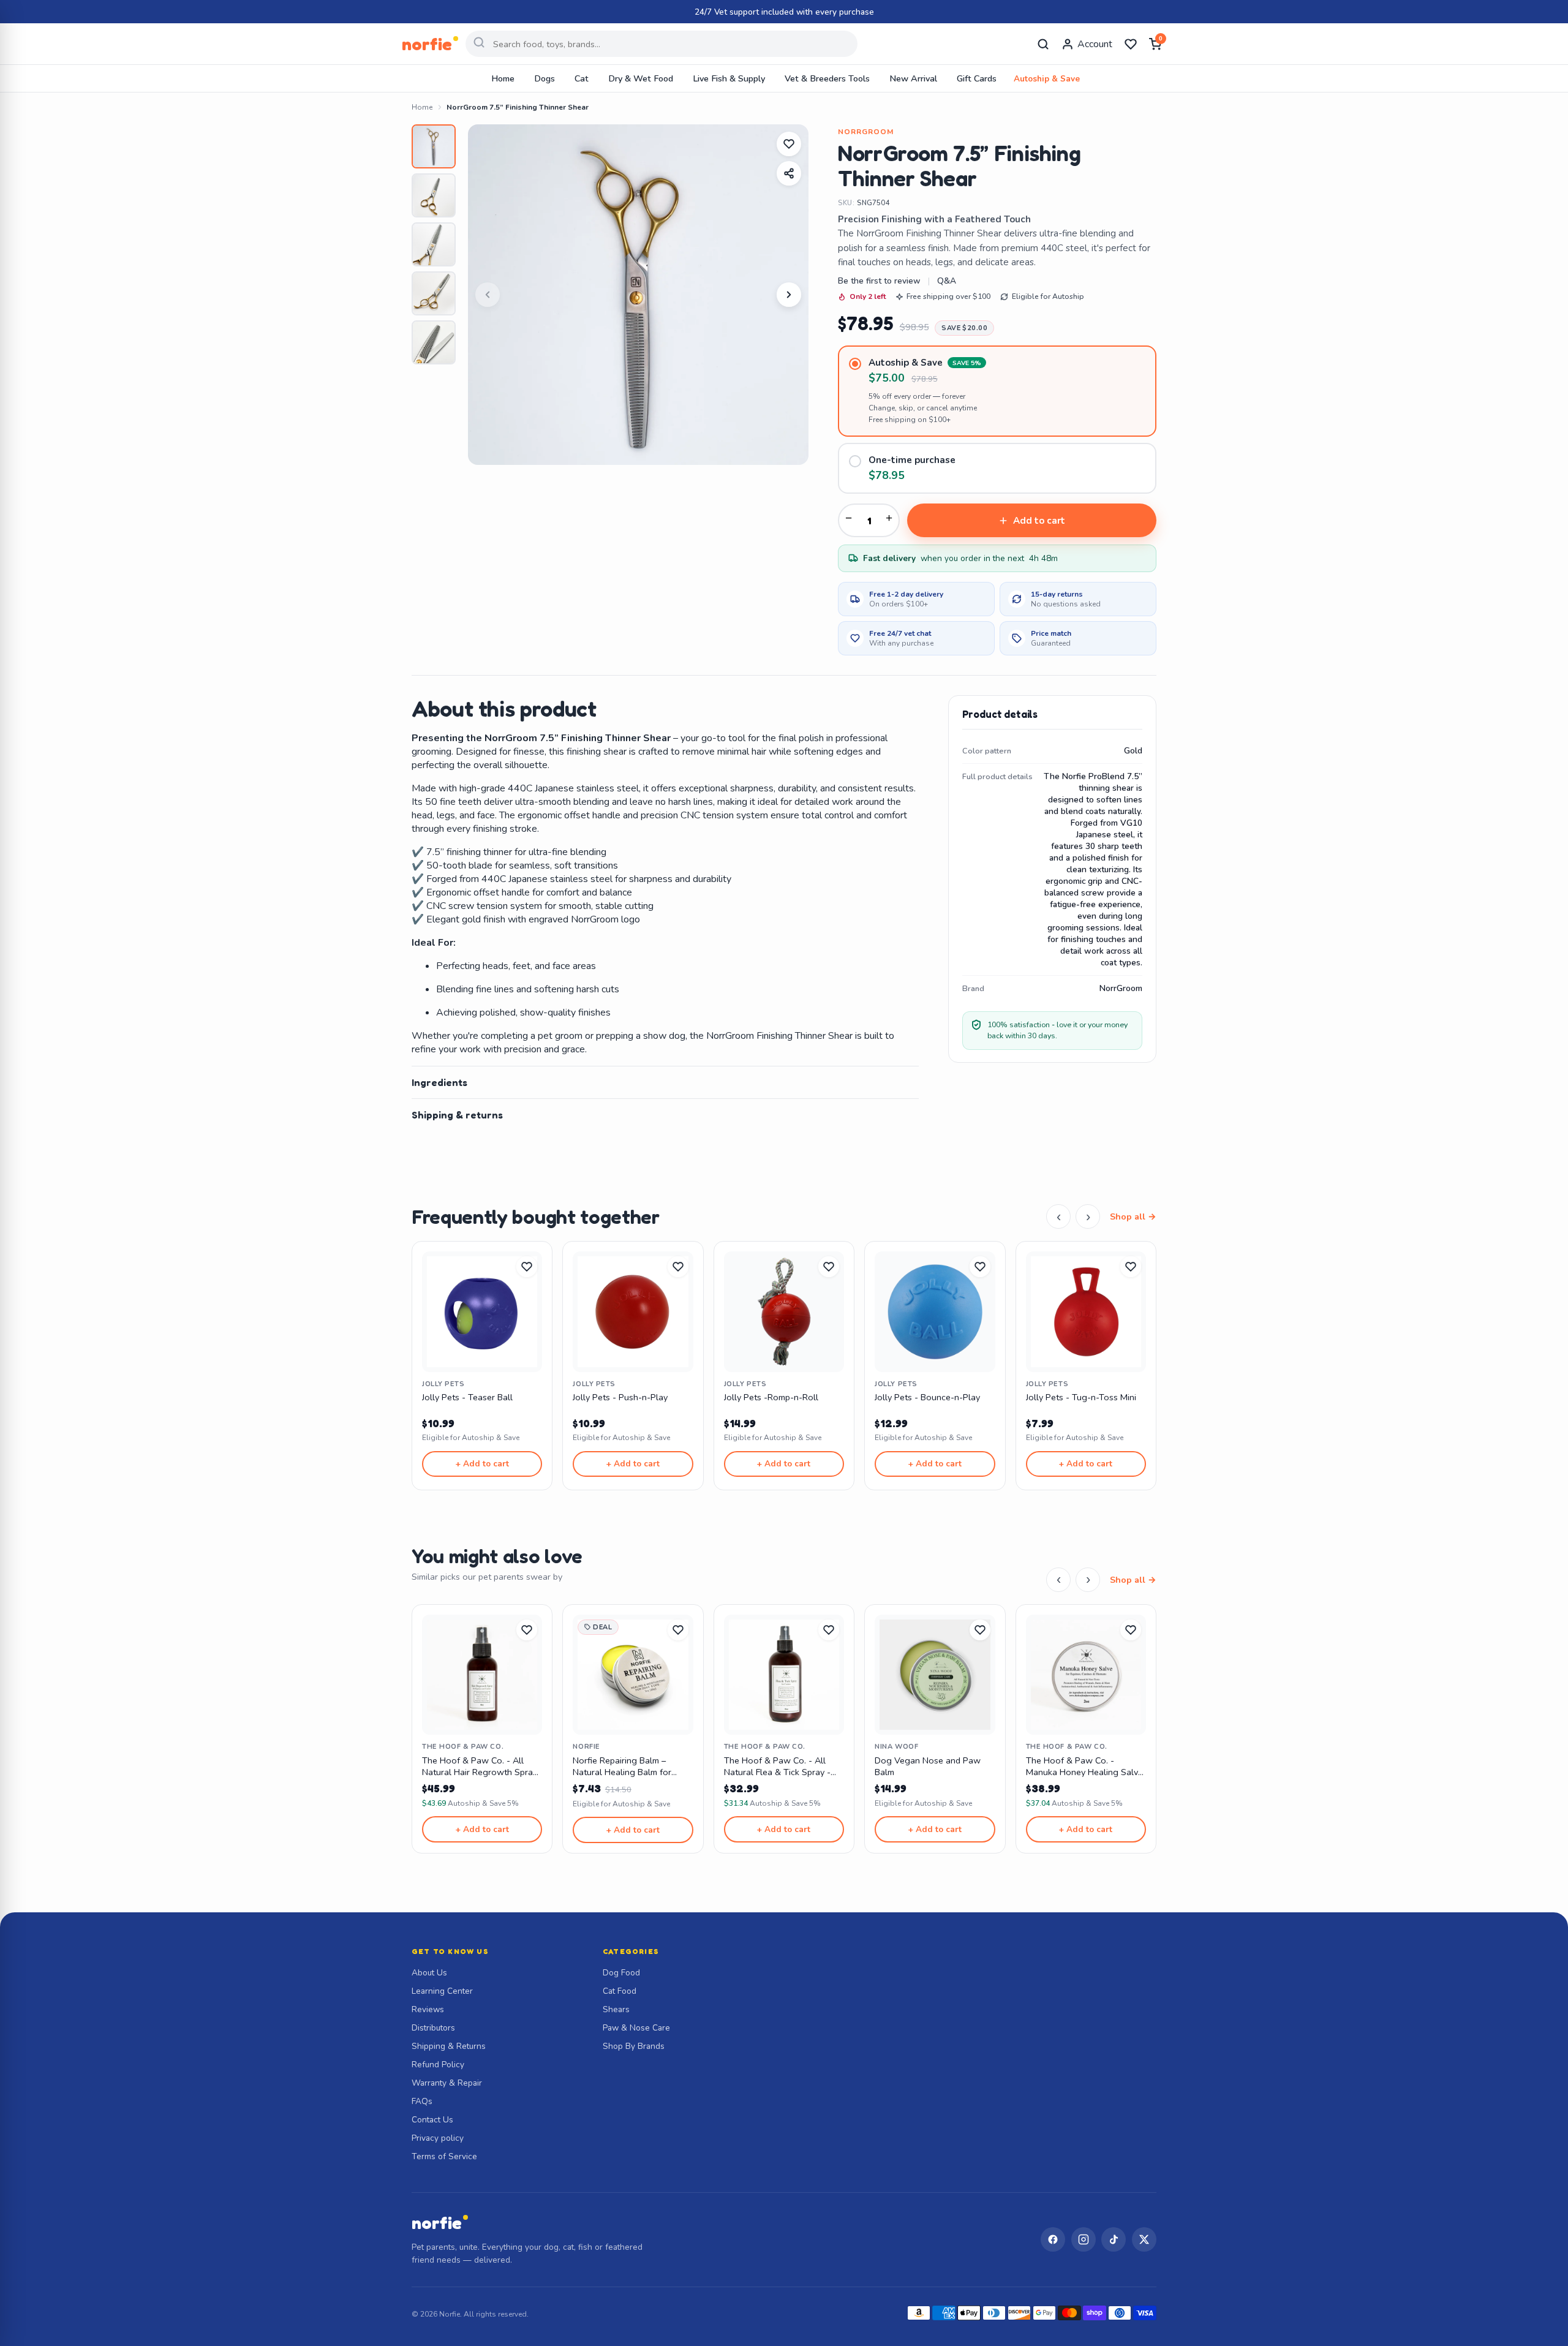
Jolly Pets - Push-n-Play (620, 1397)
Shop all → (1133, 1216)
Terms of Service (444, 2156)
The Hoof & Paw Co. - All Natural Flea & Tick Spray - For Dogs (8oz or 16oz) (777, 1767)
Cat (582, 78)
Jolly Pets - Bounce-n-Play (927, 1397)
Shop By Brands (634, 2046)
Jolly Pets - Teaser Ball (467, 1397)
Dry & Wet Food (641, 78)
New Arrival (913, 78)
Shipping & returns (457, 1115)
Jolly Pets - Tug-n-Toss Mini (1081, 1397)
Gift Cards (977, 78)
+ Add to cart (482, 1464)
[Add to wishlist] (789, 144)
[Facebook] (1053, 2239)
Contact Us (432, 2120)
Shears (616, 2009)
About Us (429, 1973)
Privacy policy (438, 2138)
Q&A (947, 281)
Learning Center (442, 1991)
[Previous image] (488, 295)
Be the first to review (879, 281)
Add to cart (1039, 521)
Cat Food (620, 1991)
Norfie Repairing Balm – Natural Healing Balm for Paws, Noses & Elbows (622, 1767)
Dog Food (621, 1973)
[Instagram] (1084, 2239)
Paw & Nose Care (636, 2028)
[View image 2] (434, 195)
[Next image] (789, 295)
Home (503, 78)
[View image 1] (434, 146)
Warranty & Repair (447, 2083)
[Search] (1043, 44)
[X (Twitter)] (1144, 2239)
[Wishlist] (1131, 44)
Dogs (545, 78)
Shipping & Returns (449, 2046)
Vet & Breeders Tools (827, 78)
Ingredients (439, 1082)
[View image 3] (434, 244)
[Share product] (789, 173)
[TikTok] (1114, 2239)
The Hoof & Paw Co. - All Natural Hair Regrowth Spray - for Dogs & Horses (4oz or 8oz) (480, 1767)
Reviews (428, 2009)
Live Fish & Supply (729, 78)
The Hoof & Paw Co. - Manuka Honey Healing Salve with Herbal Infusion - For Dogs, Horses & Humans (1084, 1767)
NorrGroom (866, 132)
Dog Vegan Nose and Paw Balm (928, 1767)
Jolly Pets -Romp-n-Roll (771, 1397)
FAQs (422, 2101)
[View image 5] (434, 342)
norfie (437, 2223)
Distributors (433, 2028)
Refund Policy (438, 2065)
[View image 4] (434, 293)
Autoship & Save (1047, 79)
